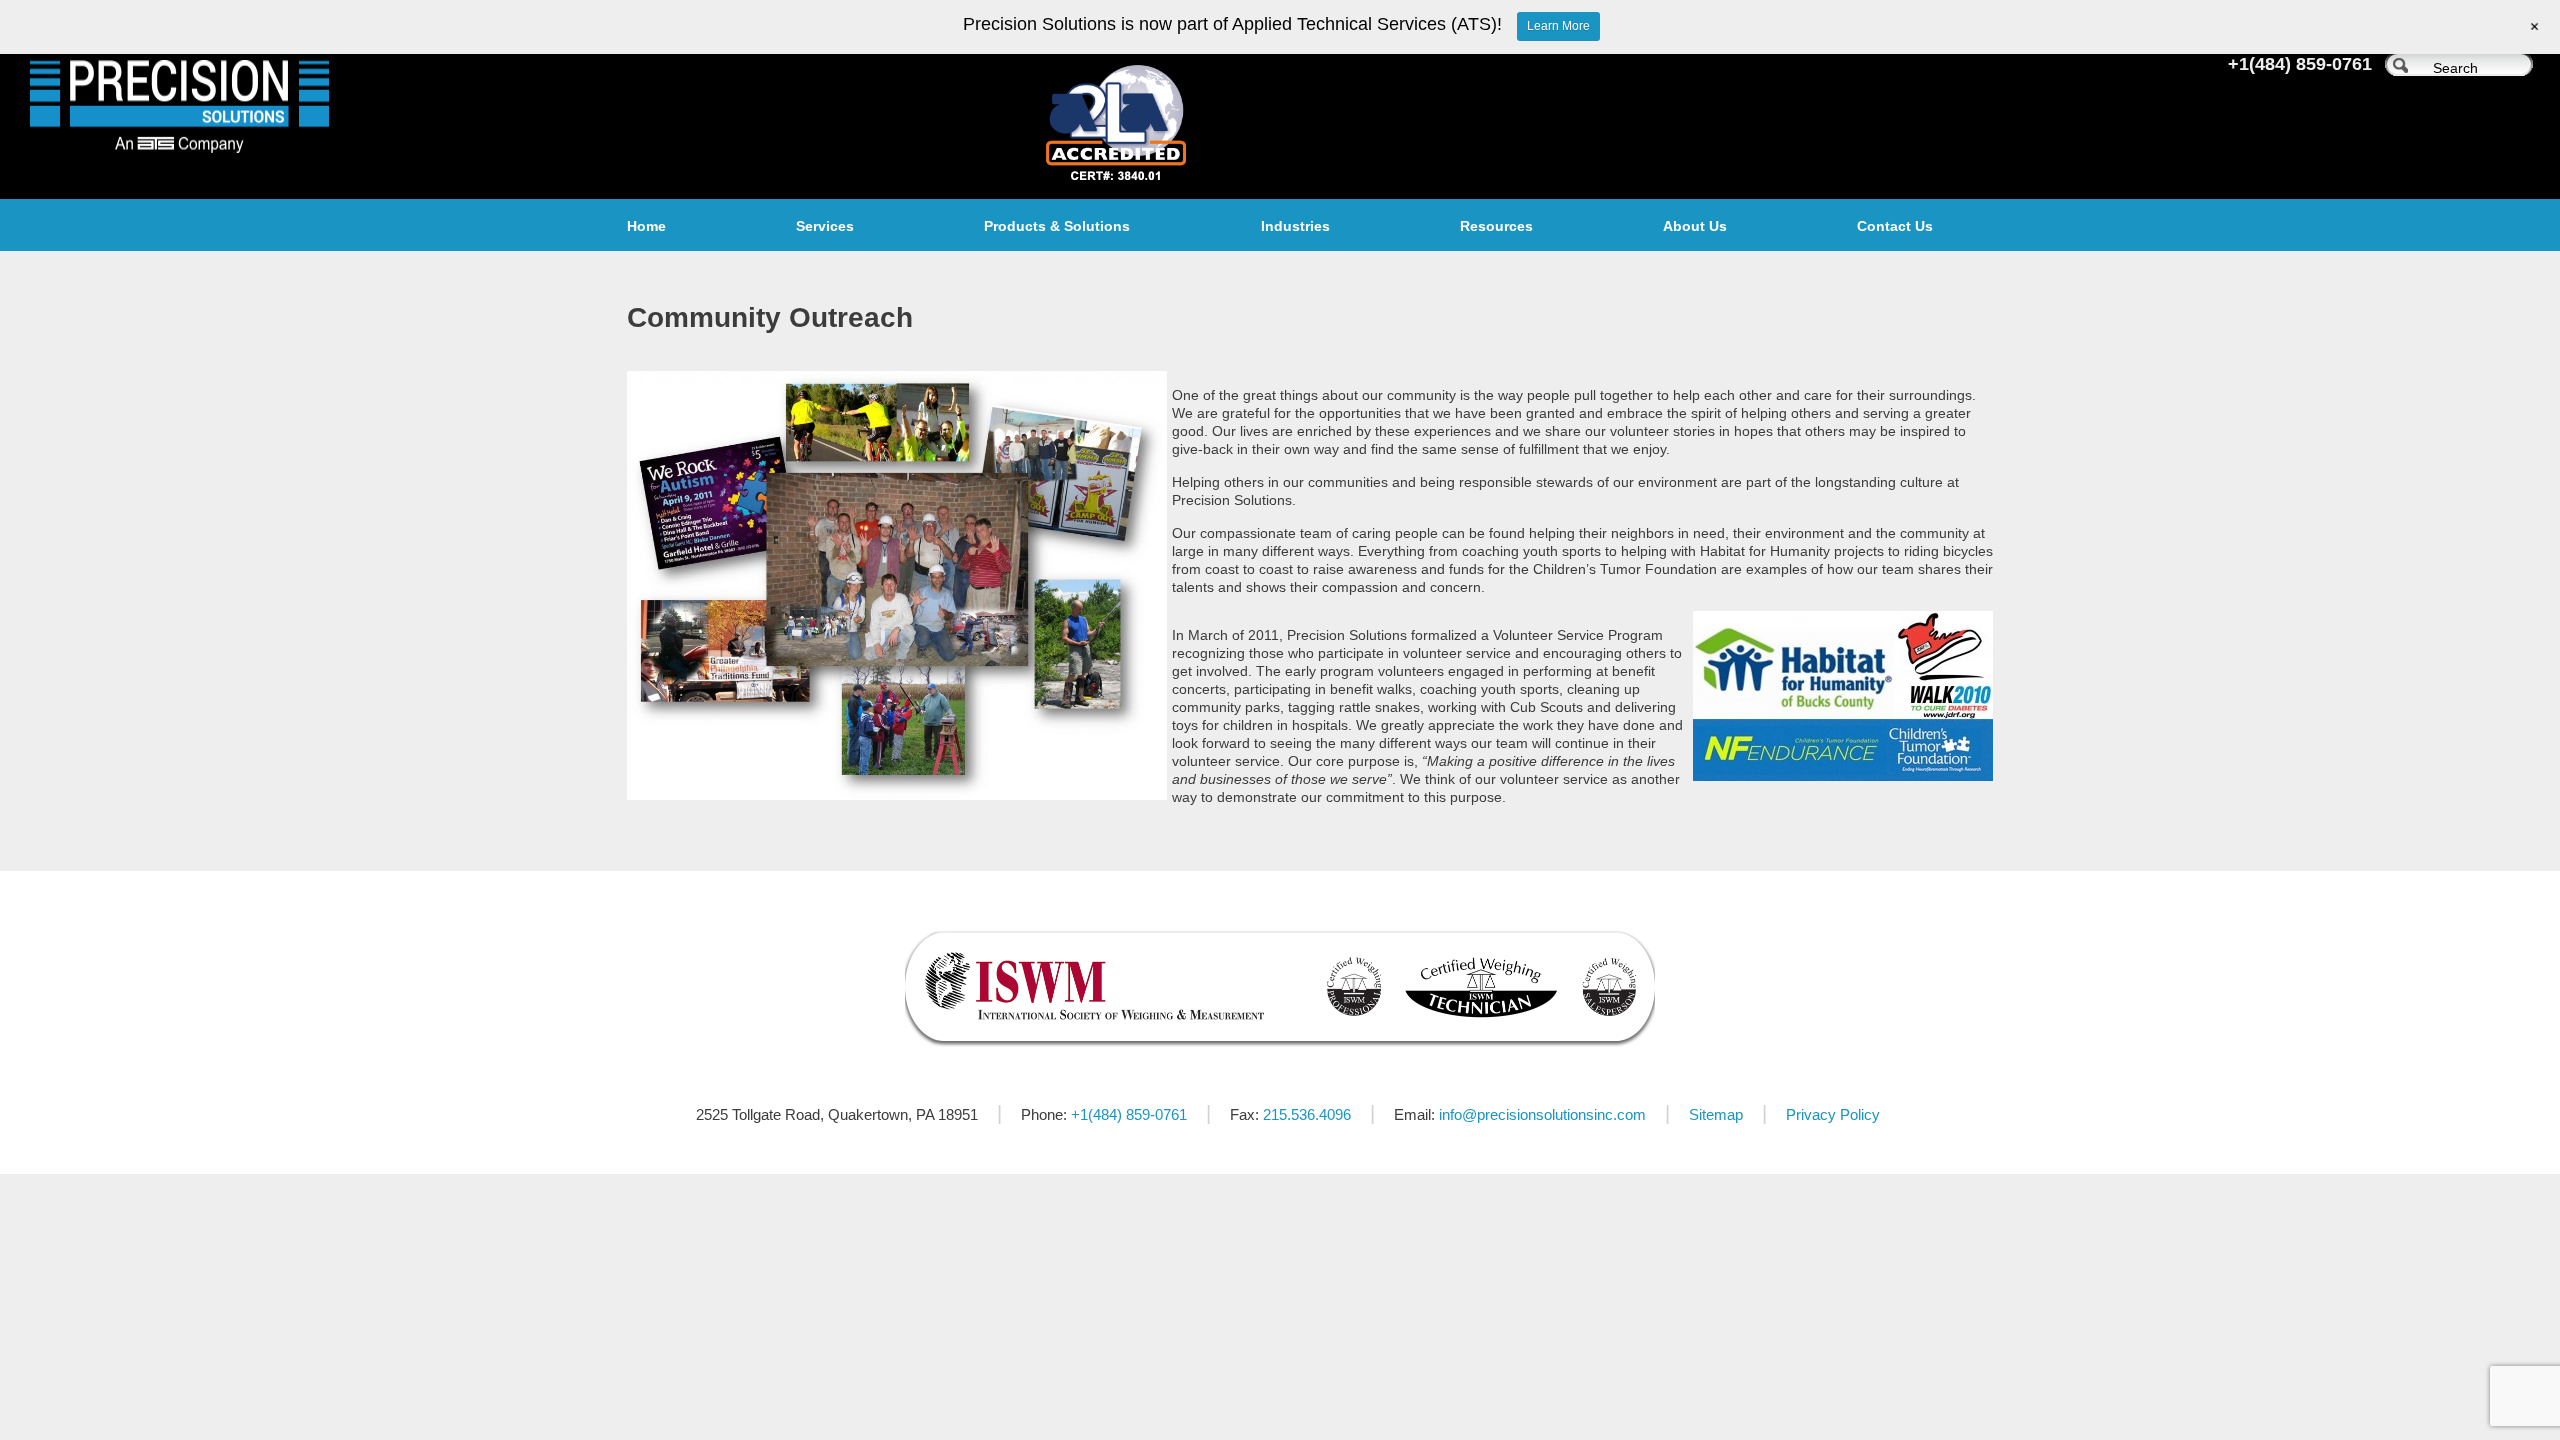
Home (646, 226)
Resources (1496, 226)
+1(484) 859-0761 (2300, 64)
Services (825, 226)
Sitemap (1716, 1114)
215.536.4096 (1307, 1114)
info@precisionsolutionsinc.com (1542, 1114)
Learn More (1558, 26)
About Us (1695, 226)
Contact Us (1895, 226)
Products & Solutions (1057, 226)
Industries (1295, 226)
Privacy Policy (1833, 1114)
